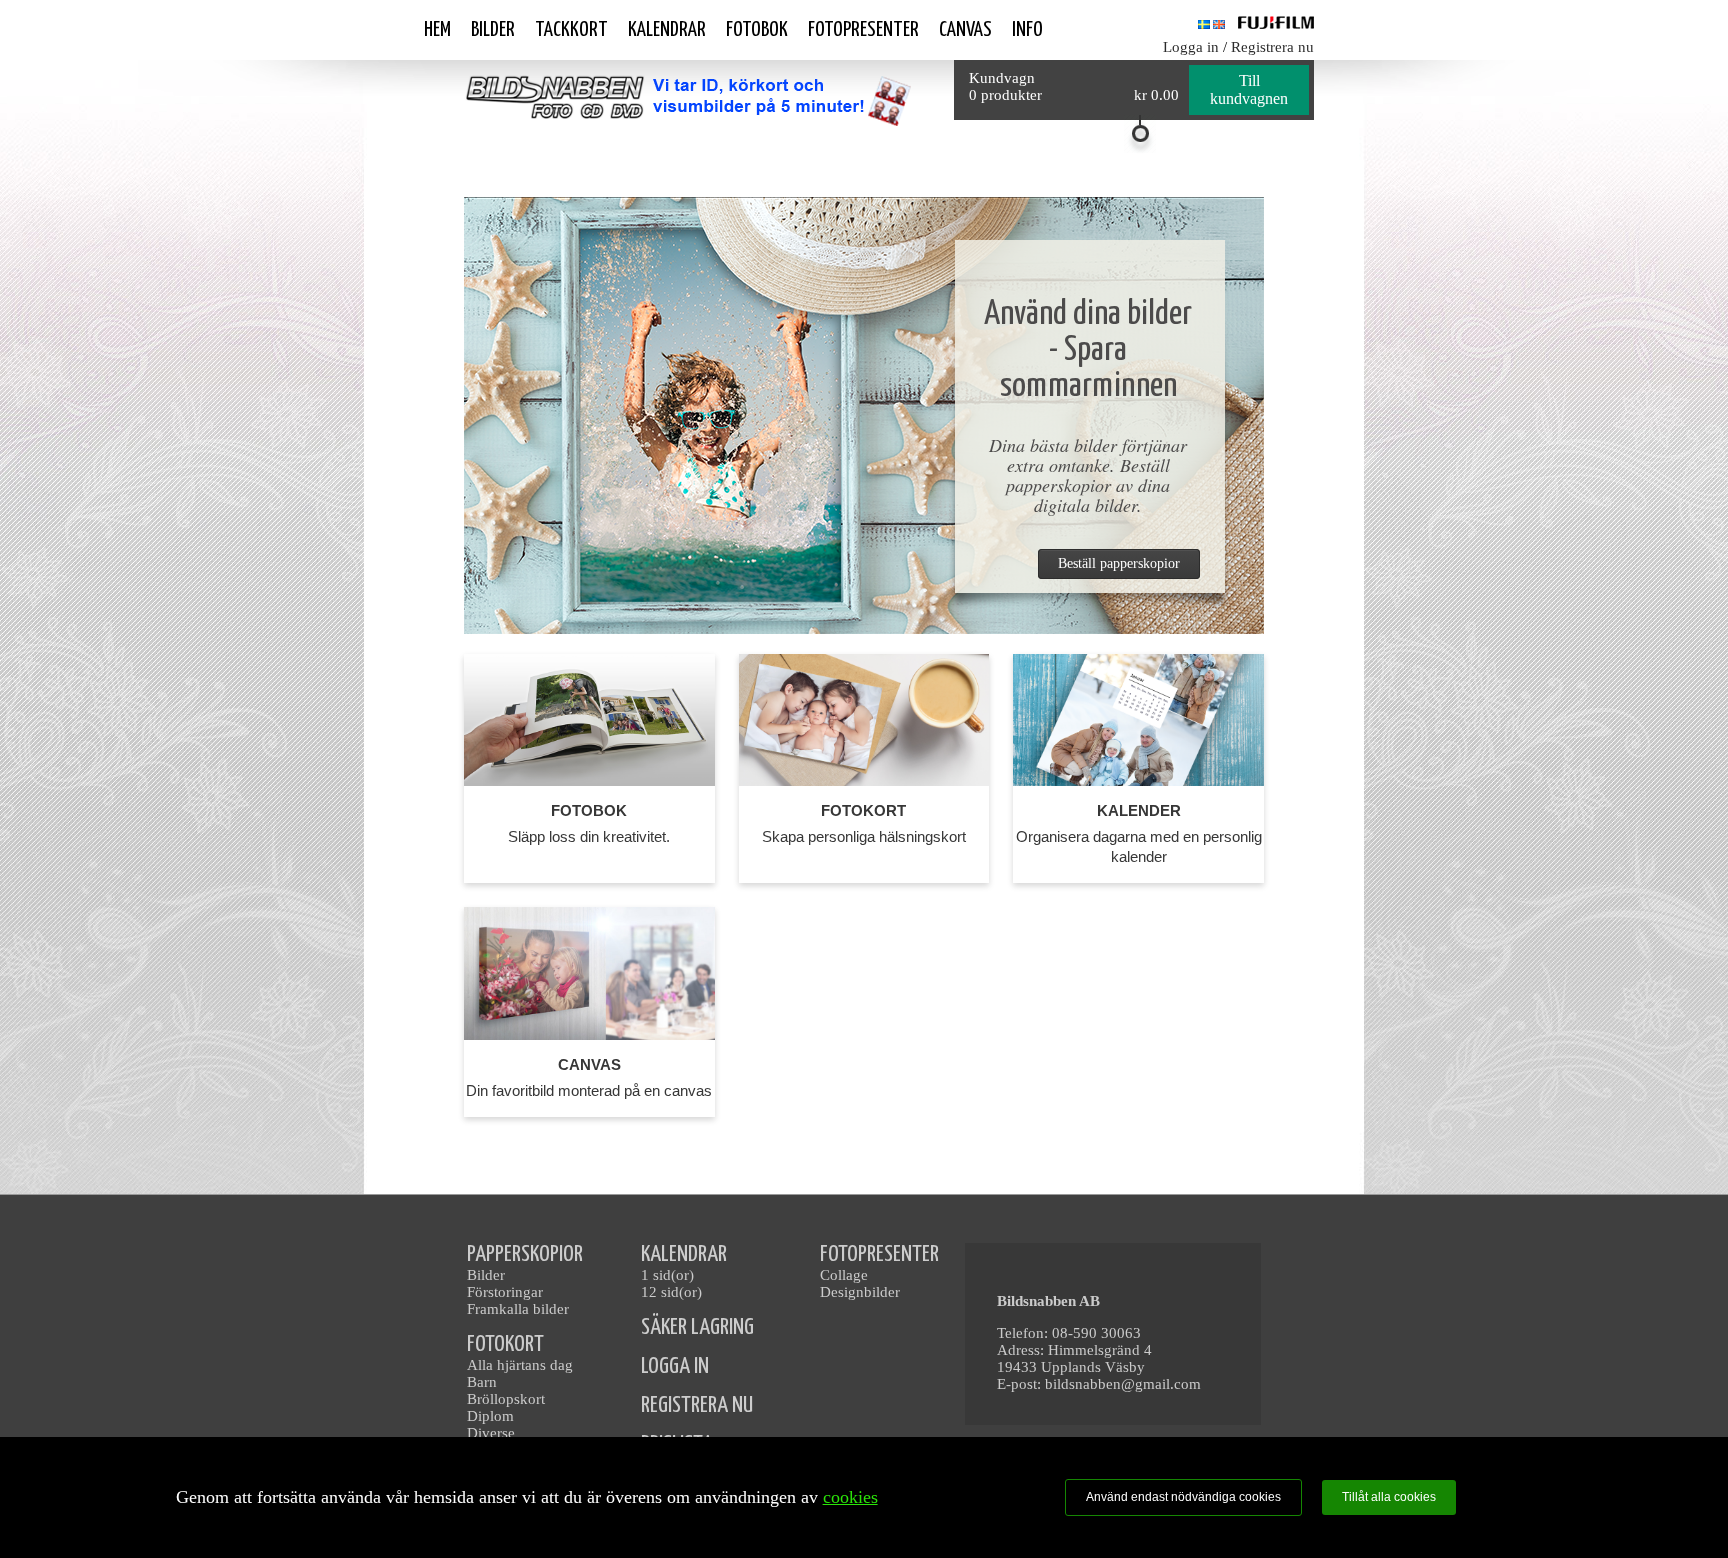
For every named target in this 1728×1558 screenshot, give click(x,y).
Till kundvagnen (1249, 89)
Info (1027, 30)
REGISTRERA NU (697, 1405)
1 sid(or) (667, 1275)
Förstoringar (505, 1292)
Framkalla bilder (518, 1309)
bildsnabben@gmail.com (1123, 1384)
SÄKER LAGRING (697, 1327)
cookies (850, 1497)
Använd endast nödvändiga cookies (1183, 1497)
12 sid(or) (671, 1292)
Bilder (493, 30)
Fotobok (757, 30)
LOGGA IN (675, 1366)
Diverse (491, 1433)
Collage (844, 1275)
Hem (437, 30)
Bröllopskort (506, 1399)
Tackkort (571, 30)
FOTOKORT (505, 1344)
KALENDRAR (684, 1254)
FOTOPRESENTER (879, 1254)
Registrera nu (1272, 47)
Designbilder (860, 1292)
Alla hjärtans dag (520, 1365)
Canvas (965, 30)
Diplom (490, 1416)
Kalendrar (667, 30)
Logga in (1191, 47)
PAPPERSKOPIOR (525, 1254)
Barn (482, 1382)
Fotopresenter (863, 30)
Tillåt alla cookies (1389, 1497)
